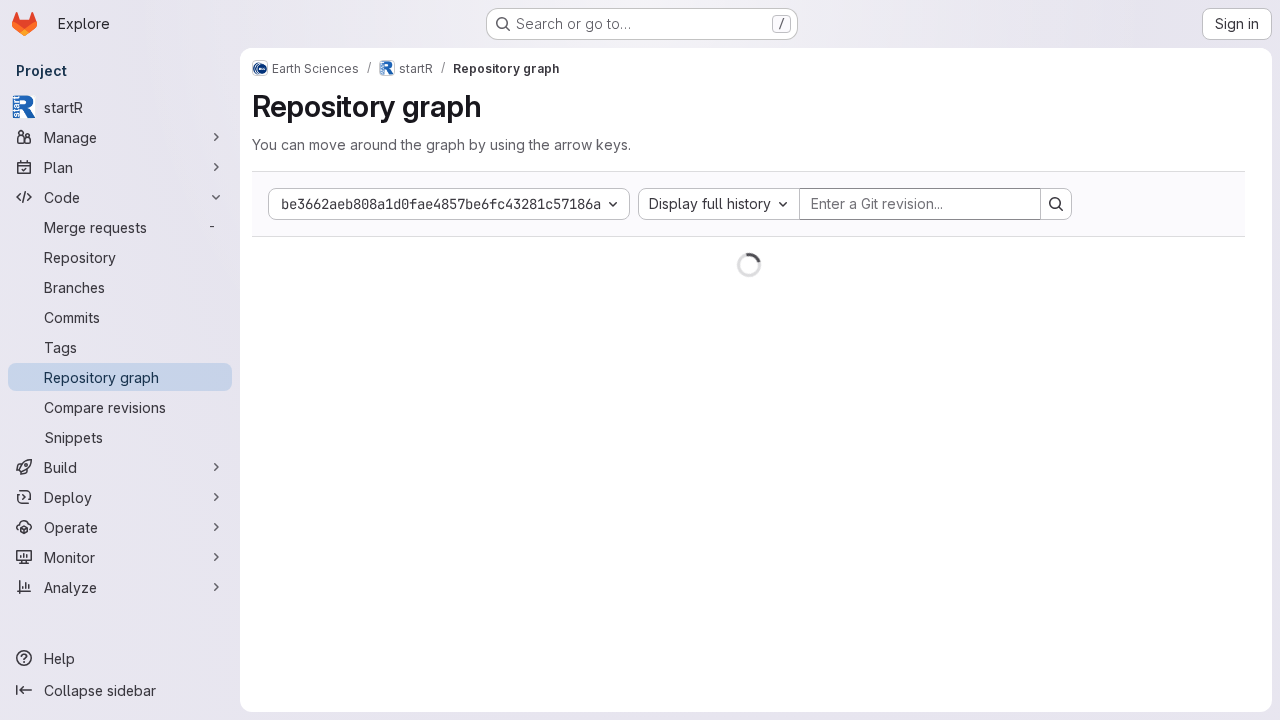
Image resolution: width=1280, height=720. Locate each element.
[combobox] (719, 204)
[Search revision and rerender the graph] (1056, 204)
